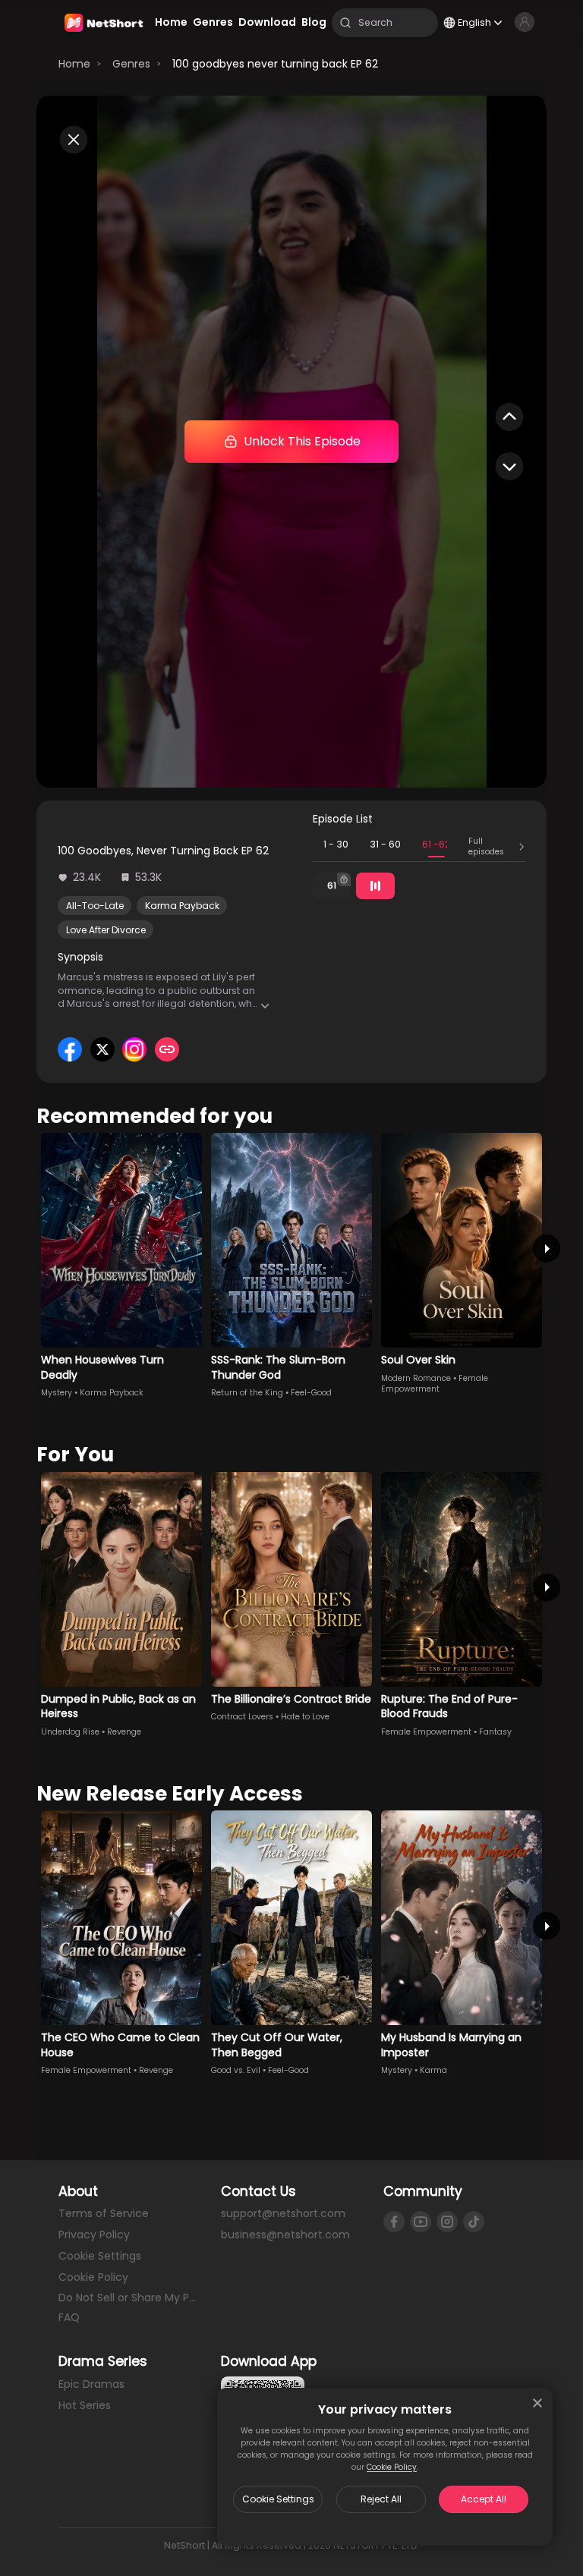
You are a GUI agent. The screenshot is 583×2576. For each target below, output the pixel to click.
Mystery (57, 1393)
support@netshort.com (283, 2213)
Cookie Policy (392, 2467)
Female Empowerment (435, 1384)
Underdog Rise (70, 1732)
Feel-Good (311, 1393)
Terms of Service (104, 2213)
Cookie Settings (278, 2499)
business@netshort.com (285, 2235)
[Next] (547, 1249)
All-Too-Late (95, 906)
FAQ (69, 2317)
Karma (433, 2070)
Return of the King (247, 1393)
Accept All (484, 2499)
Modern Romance (416, 1378)
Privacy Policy (94, 2235)
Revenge (124, 1732)
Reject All (381, 2499)
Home (74, 64)
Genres (131, 64)
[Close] (537, 2403)
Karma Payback (182, 906)
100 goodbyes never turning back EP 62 (275, 64)
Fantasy (495, 1732)
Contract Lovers (242, 1717)
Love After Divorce (106, 930)
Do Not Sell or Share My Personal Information (129, 2298)
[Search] (345, 23)
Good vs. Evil (236, 2070)
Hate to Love (305, 1717)
